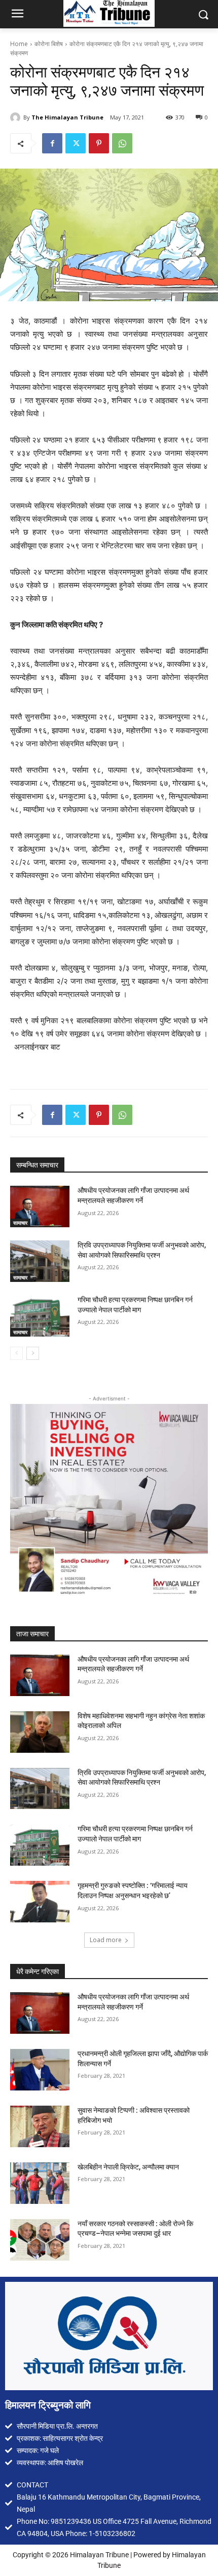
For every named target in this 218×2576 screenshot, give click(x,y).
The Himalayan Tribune (67, 117)
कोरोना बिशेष (49, 44)
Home (19, 44)
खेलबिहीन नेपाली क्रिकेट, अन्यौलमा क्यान (128, 2167)
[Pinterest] (99, 143)
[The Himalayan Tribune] (17, 117)
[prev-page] (16, 1353)
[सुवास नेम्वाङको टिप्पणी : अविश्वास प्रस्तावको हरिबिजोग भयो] (40, 2126)
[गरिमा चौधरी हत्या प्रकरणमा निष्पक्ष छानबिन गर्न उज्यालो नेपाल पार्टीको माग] (40, 1316)
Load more (106, 1940)
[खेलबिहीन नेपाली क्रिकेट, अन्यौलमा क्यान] (40, 2183)
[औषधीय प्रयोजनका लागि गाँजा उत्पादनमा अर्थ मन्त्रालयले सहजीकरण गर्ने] (40, 1206)
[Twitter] (76, 143)
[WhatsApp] (122, 143)
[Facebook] (52, 143)
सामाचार (20, 1223)
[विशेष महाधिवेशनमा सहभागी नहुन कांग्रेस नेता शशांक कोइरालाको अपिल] (40, 1732)
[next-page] (33, 1353)
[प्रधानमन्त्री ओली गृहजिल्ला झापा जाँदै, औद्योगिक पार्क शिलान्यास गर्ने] (40, 2070)
